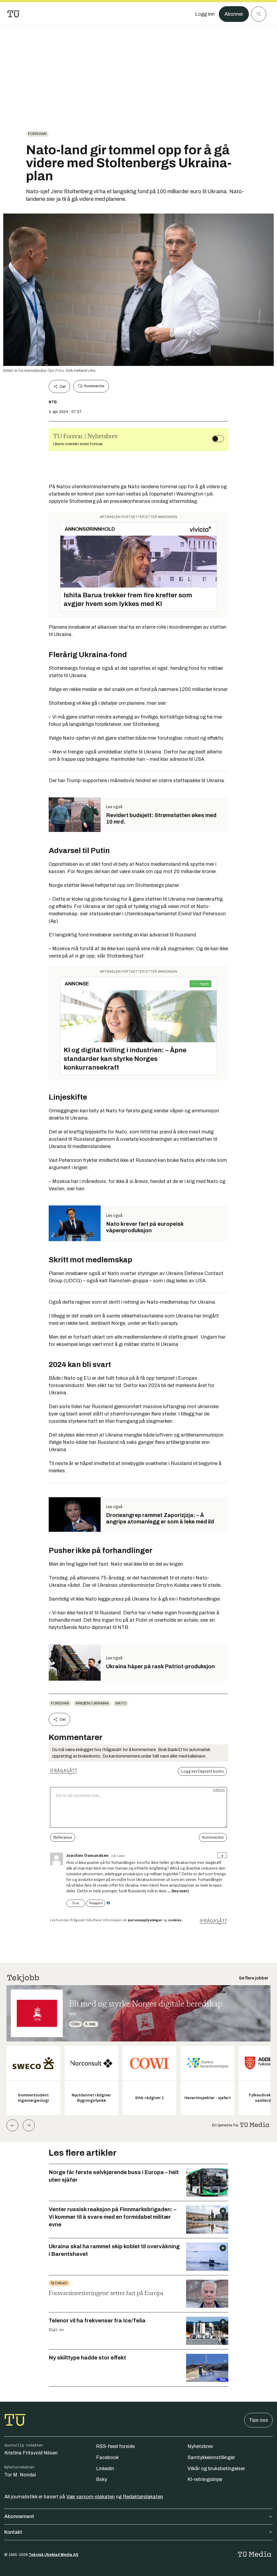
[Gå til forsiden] (14, 14)
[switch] (218, 439)
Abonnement (19, 2516)
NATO (121, 1703)
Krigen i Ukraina (92, 1703)
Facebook (107, 2457)
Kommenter (94, 386)
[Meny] (259, 14)
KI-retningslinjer (205, 2479)
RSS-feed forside (115, 2446)
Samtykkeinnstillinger (211, 2457)
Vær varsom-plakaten (90, 2497)
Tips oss (258, 2420)
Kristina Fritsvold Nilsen (31, 2453)
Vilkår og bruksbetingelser (216, 2469)
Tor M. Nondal (20, 2475)
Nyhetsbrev (200, 2446)
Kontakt (13, 2532)
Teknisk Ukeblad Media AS (54, 2555)
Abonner (234, 14)
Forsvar (37, 134)
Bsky (102, 2479)
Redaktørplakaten (143, 2497)
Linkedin (105, 2469)
